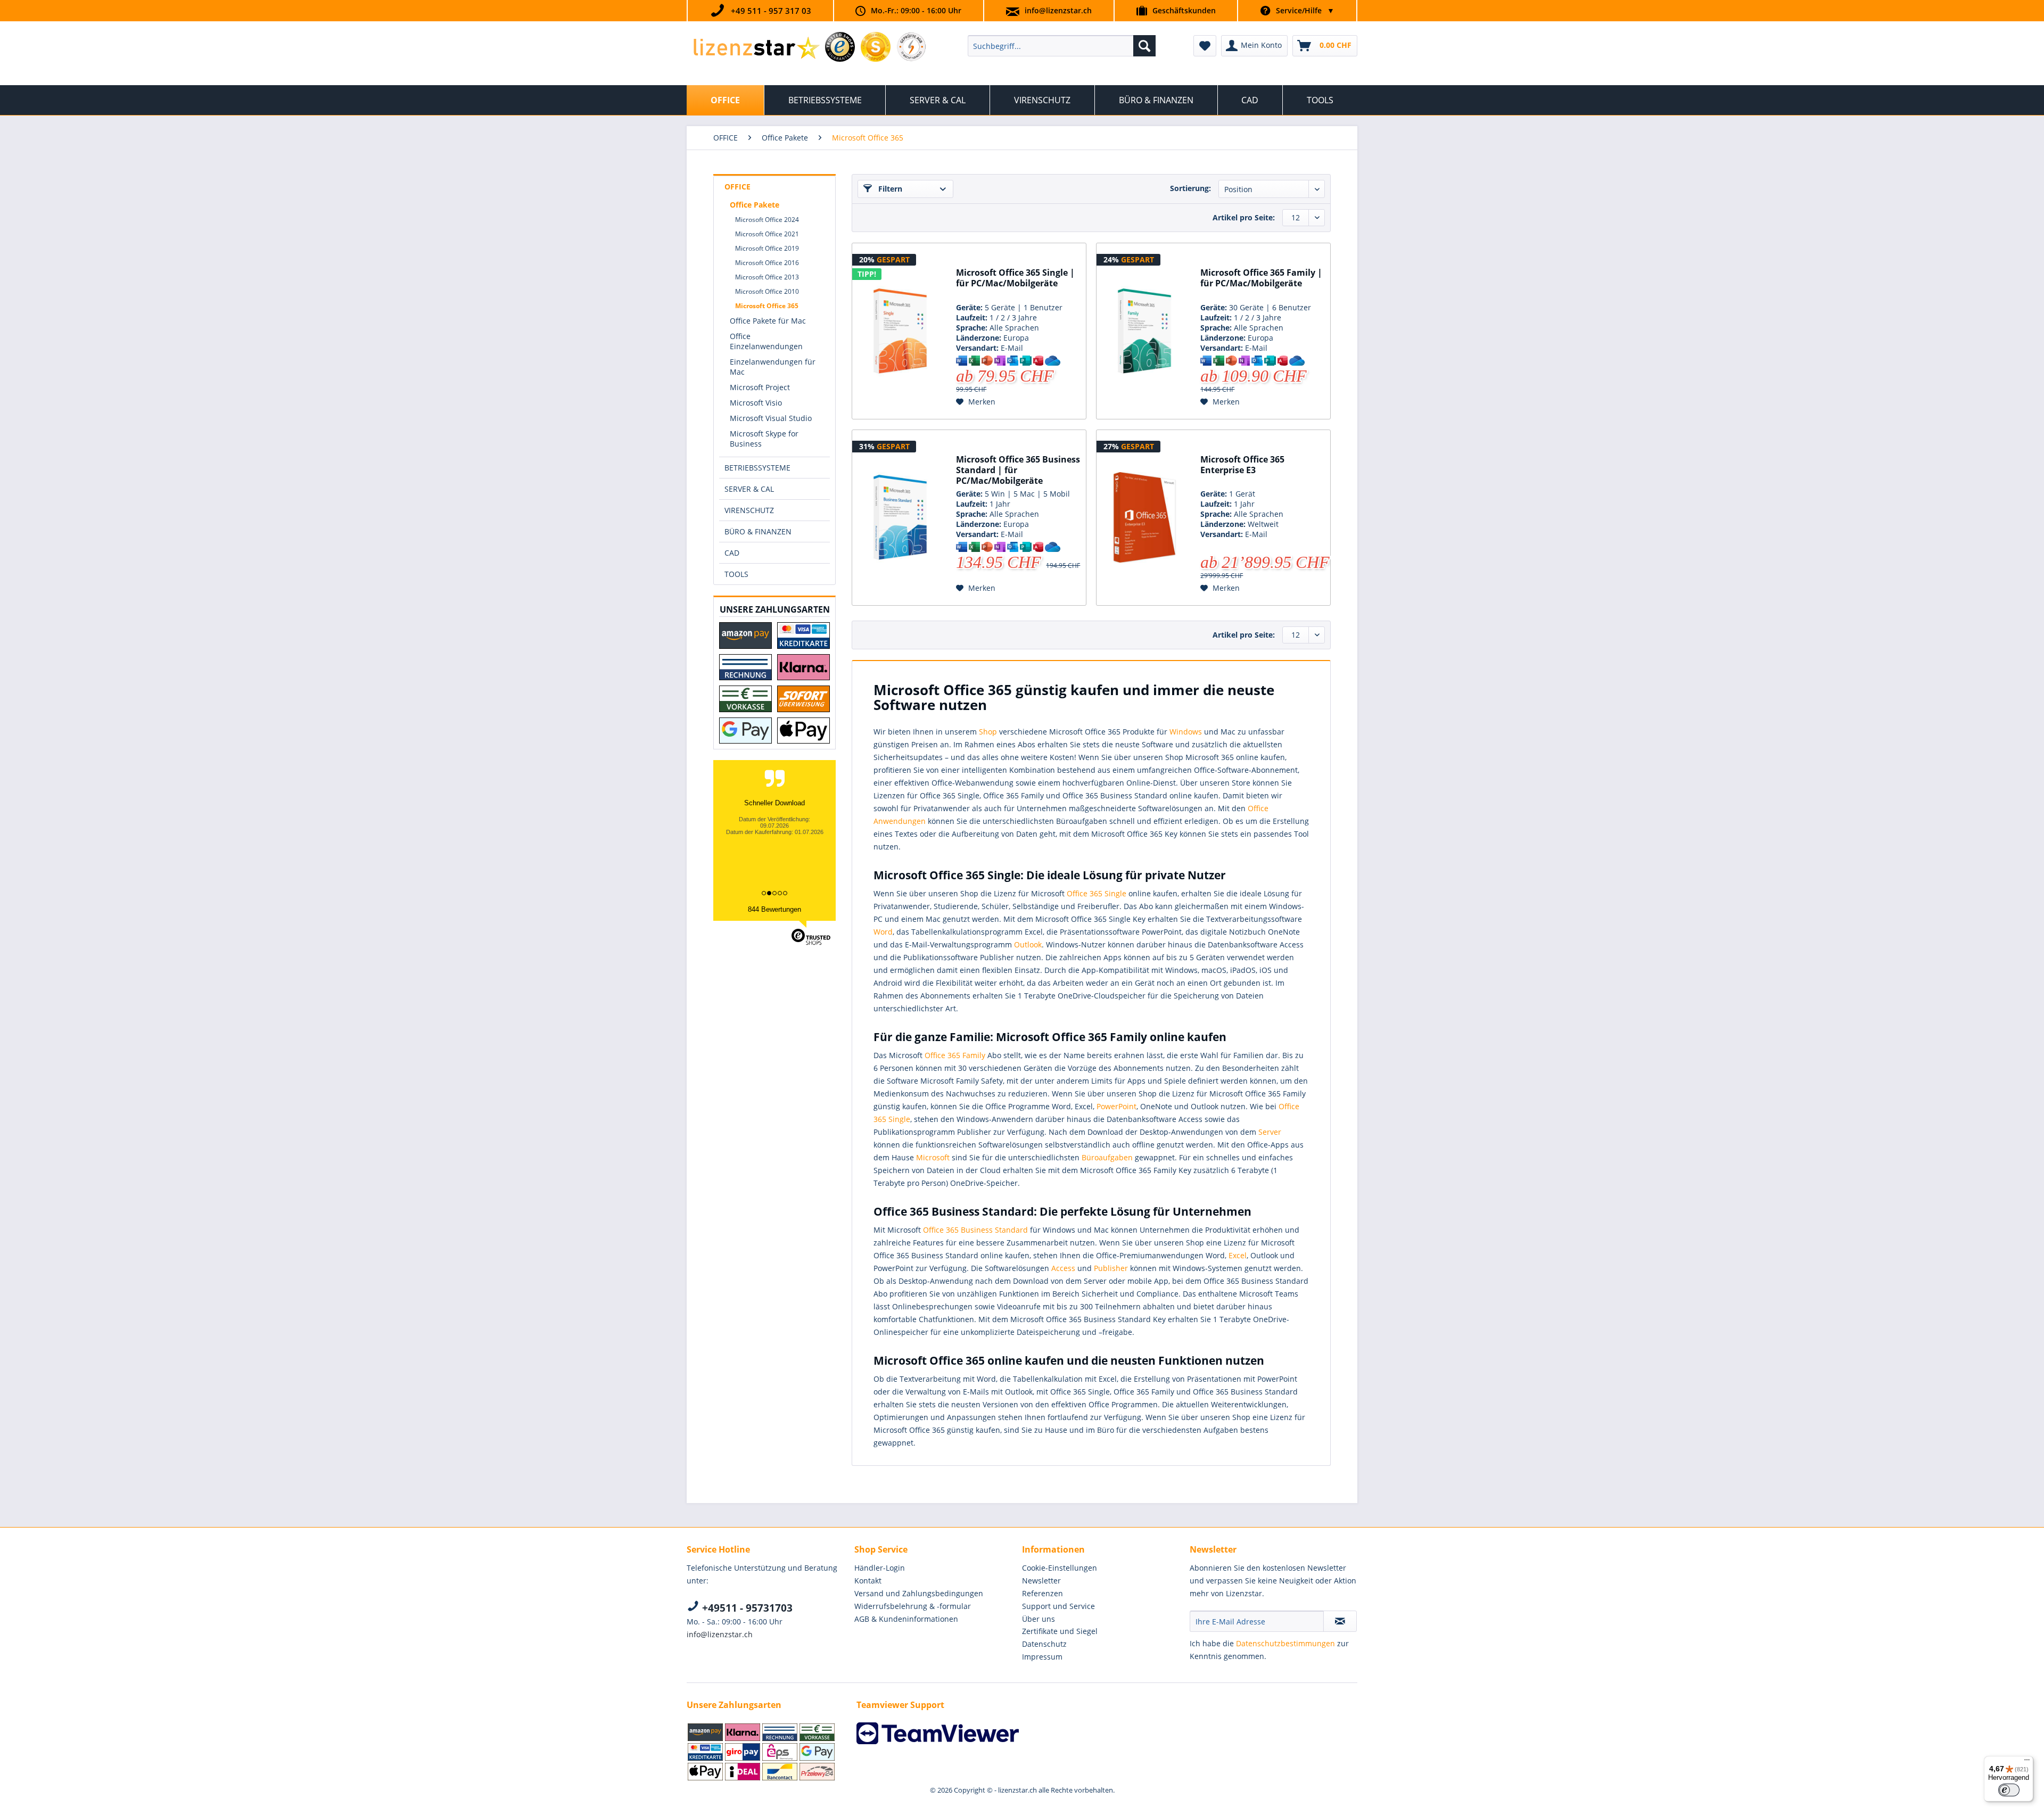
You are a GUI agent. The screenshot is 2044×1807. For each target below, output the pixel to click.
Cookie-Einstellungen (1060, 1568)
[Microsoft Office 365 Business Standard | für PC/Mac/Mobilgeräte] (900, 518)
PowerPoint (1116, 1106)
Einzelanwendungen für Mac (773, 367)
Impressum (1042, 1657)
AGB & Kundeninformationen (906, 1619)
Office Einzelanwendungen (766, 341)
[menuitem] (1062, 46)
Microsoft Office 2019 (767, 248)
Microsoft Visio (756, 403)
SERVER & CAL (749, 489)
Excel (1238, 1255)
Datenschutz (1044, 1644)
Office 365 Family (955, 1055)
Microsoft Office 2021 (767, 234)
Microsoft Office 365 (767, 306)
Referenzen (1042, 1593)
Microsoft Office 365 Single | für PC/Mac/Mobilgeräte (1015, 278)
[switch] (2009, 1790)
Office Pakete (755, 205)
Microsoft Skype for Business (764, 439)
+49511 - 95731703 (746, 1608)
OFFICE (737, 187)
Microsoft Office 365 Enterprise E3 (1242, 465)
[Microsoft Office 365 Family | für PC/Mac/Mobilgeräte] (1144, 331)
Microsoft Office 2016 (767, 263)
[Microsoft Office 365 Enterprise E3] (1144, 518)
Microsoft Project (760, 387)
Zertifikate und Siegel (1060, 1631)
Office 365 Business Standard (975, 1230)
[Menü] (2027, 1762)
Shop (988, 732)
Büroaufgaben (1107, 1157)
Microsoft (933, 1157)
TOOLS (736, 574)
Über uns (1039, 1619)
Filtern (889, 189)
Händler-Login (880, 1568)
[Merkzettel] (1205, 46)
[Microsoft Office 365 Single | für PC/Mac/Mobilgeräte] (900, 331)
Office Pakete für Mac (768, 321)
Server (1270, 1132)
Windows (1186, 732)
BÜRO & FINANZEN (758, 531)
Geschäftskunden (1184, 10)
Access (1063, 1268)
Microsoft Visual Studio (771, 418)
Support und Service (1058, 1606)
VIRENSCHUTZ (749, 510)
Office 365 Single (1097, 893)
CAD (732, 553)
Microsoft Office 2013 (767, 277)
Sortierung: (1190, 188)
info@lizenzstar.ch (1058, 10)
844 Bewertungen (774, 909)
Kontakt (868, 1581)
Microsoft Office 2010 (767, 291)
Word (883, 932)
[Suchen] (1144, 46)
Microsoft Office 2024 (767, 220)
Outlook (1028, 944)
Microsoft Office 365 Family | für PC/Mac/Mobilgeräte (1261, 278)
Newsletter (1041, 1581)
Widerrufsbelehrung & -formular (913, 1606)
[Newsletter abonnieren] (1340, 1621)
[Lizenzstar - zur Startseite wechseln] (756, 48)
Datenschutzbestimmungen (1285, 1643)
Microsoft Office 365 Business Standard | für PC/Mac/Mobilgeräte (1018, 470)
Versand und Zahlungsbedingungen (919, 1593)
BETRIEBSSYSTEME (757, 468)
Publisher (1111, 1268)
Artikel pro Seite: (1244, 217)
